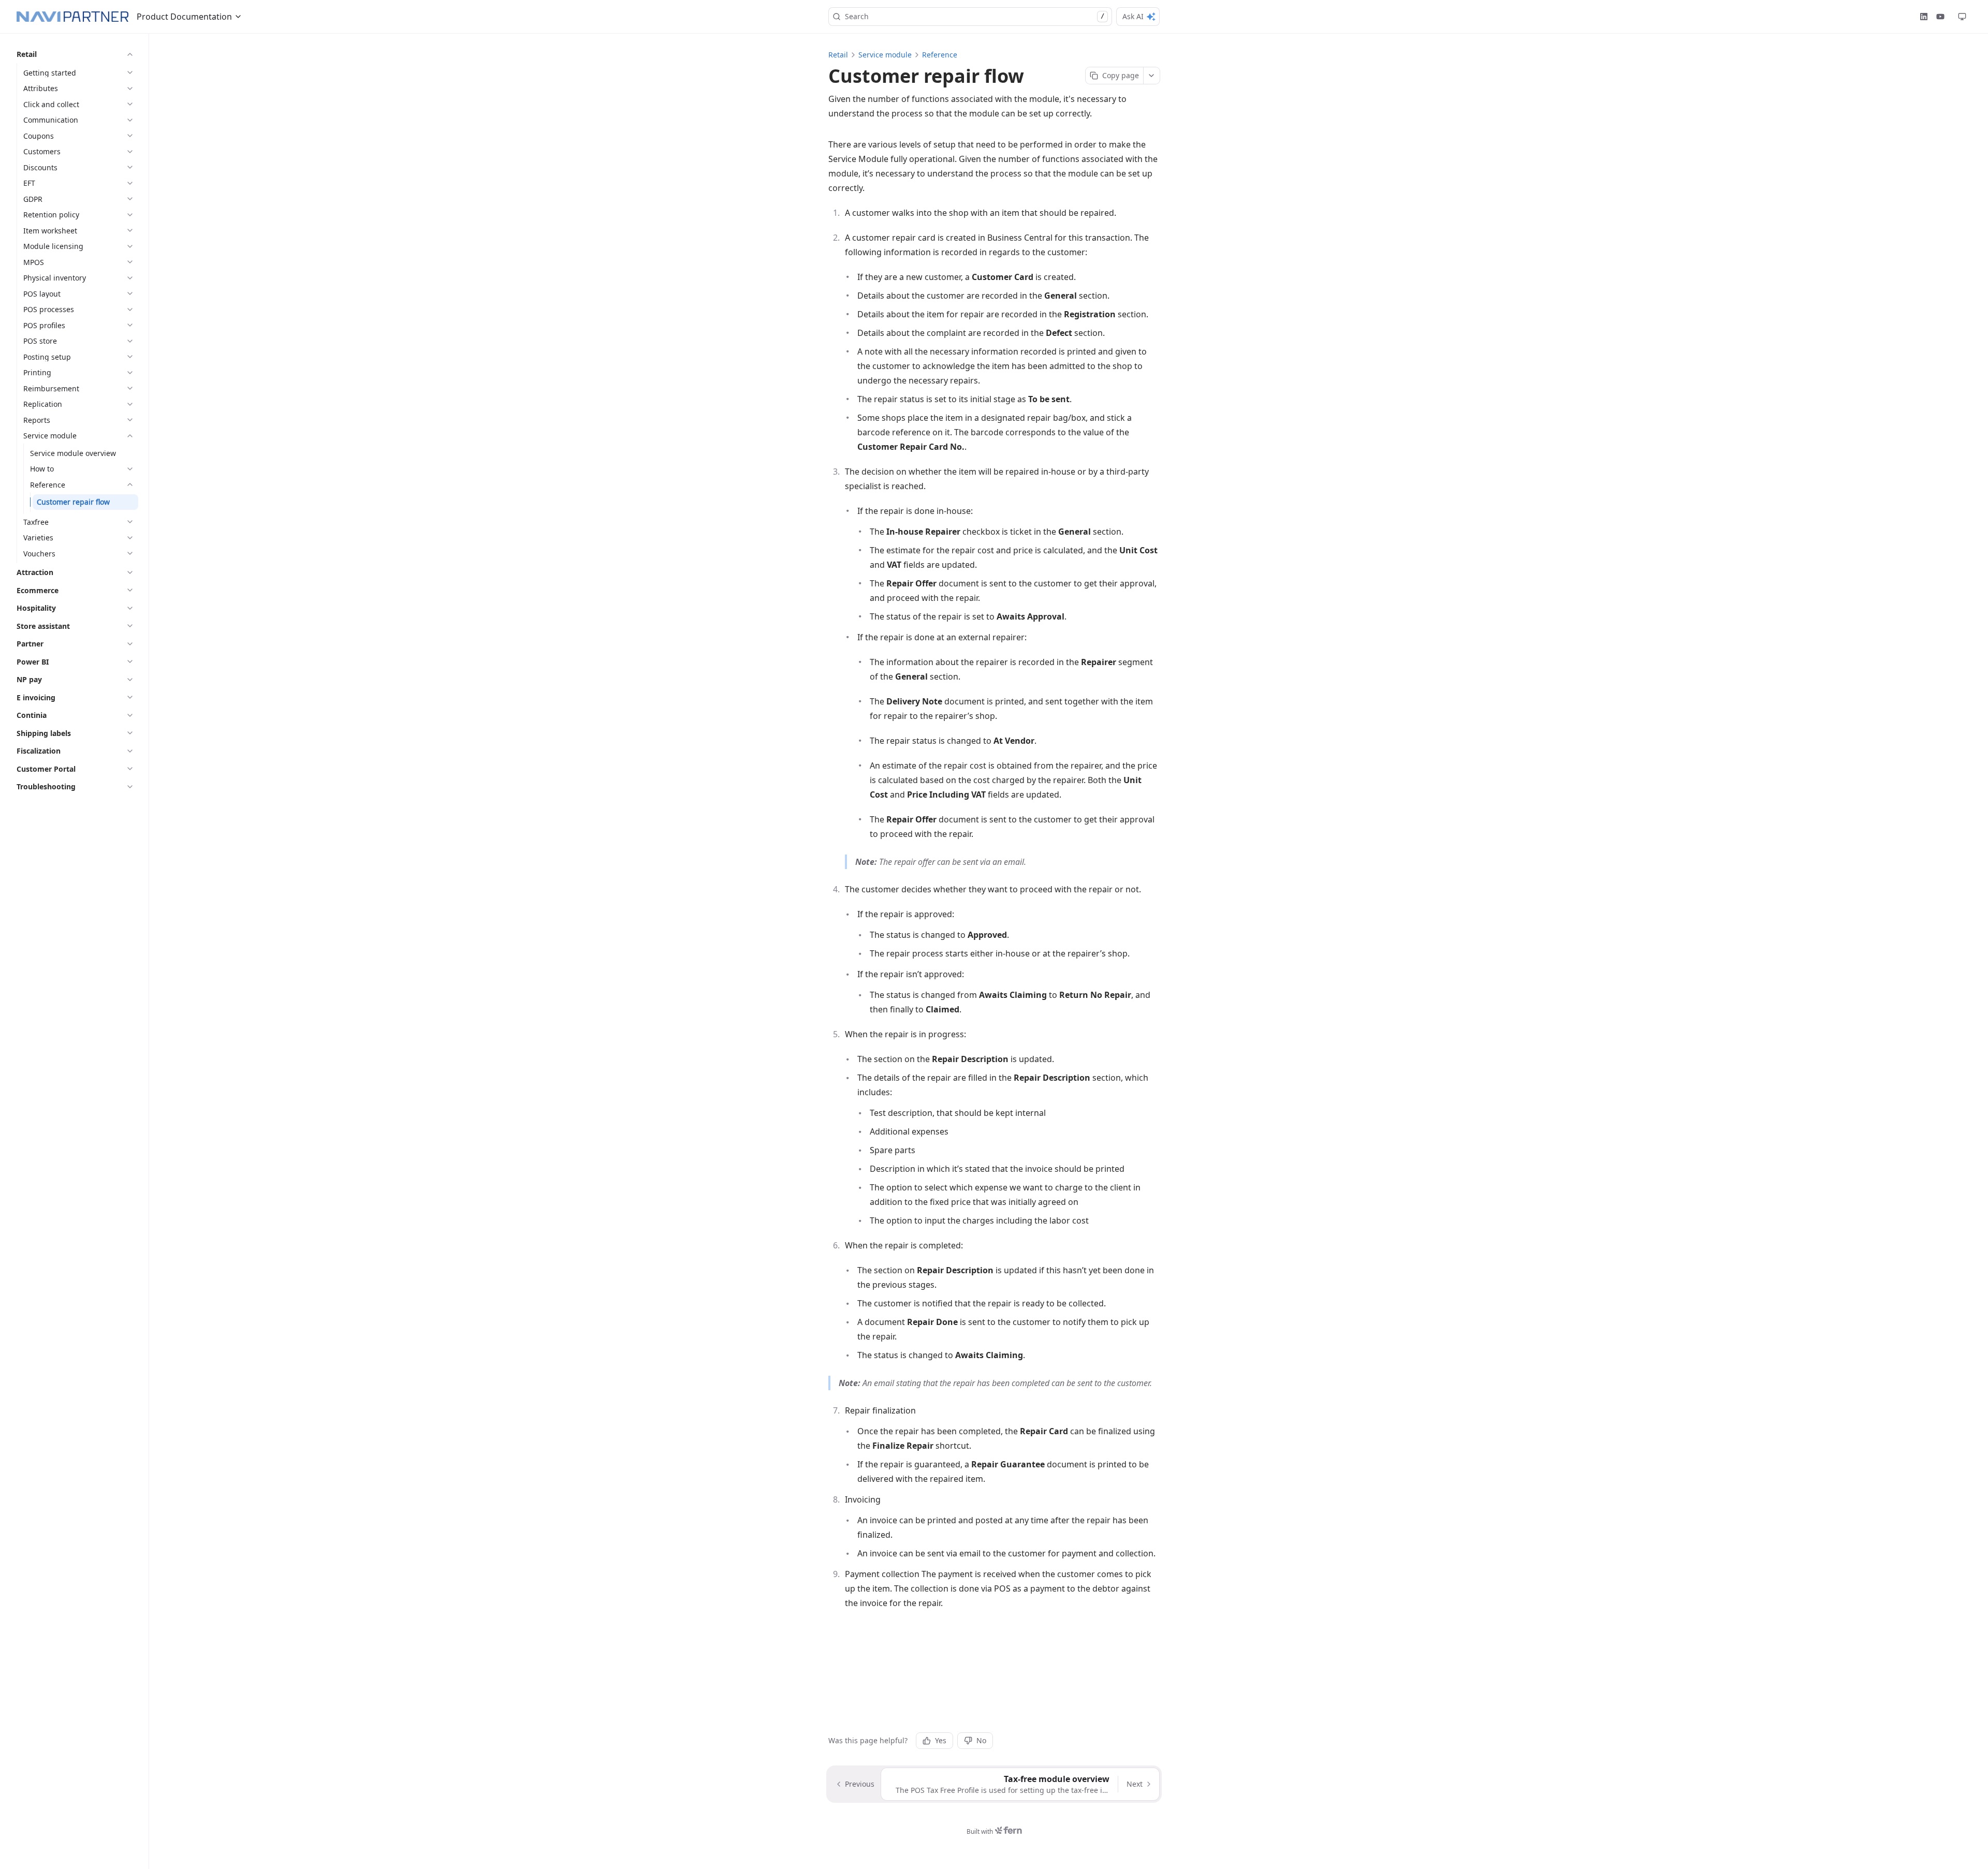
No (981, 1740)
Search (975, 16)
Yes (941, 1740)
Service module (885, 55)
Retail (838, 55)
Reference (940, 55)
